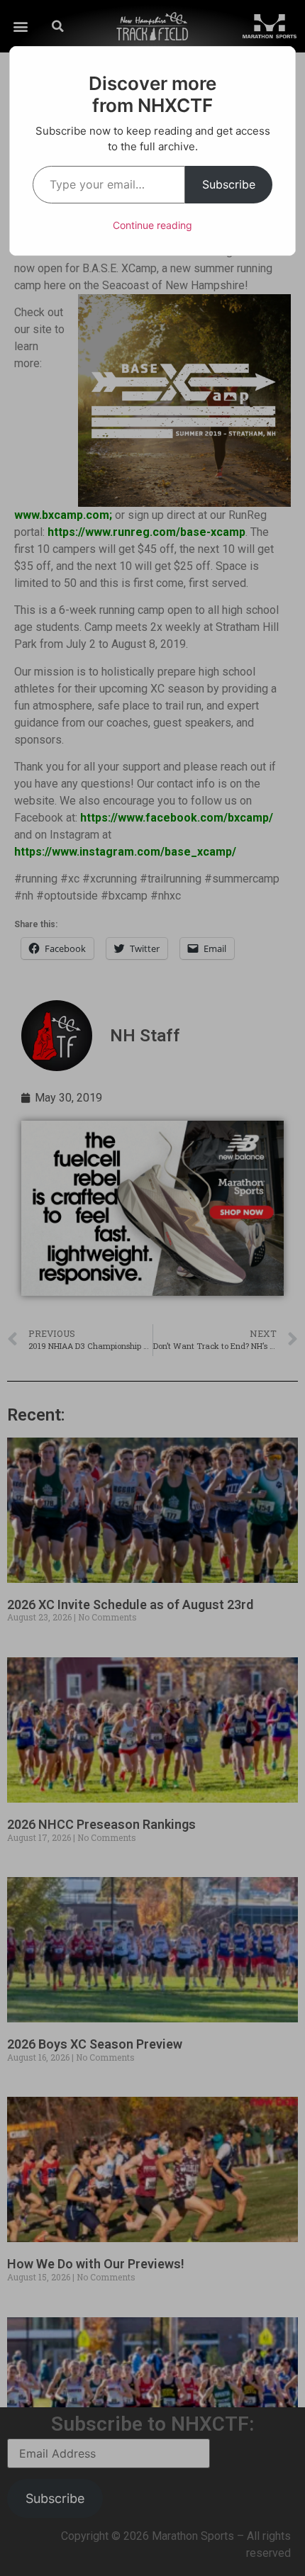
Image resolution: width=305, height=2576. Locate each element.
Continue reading (152, 225)
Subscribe (229, 184)
